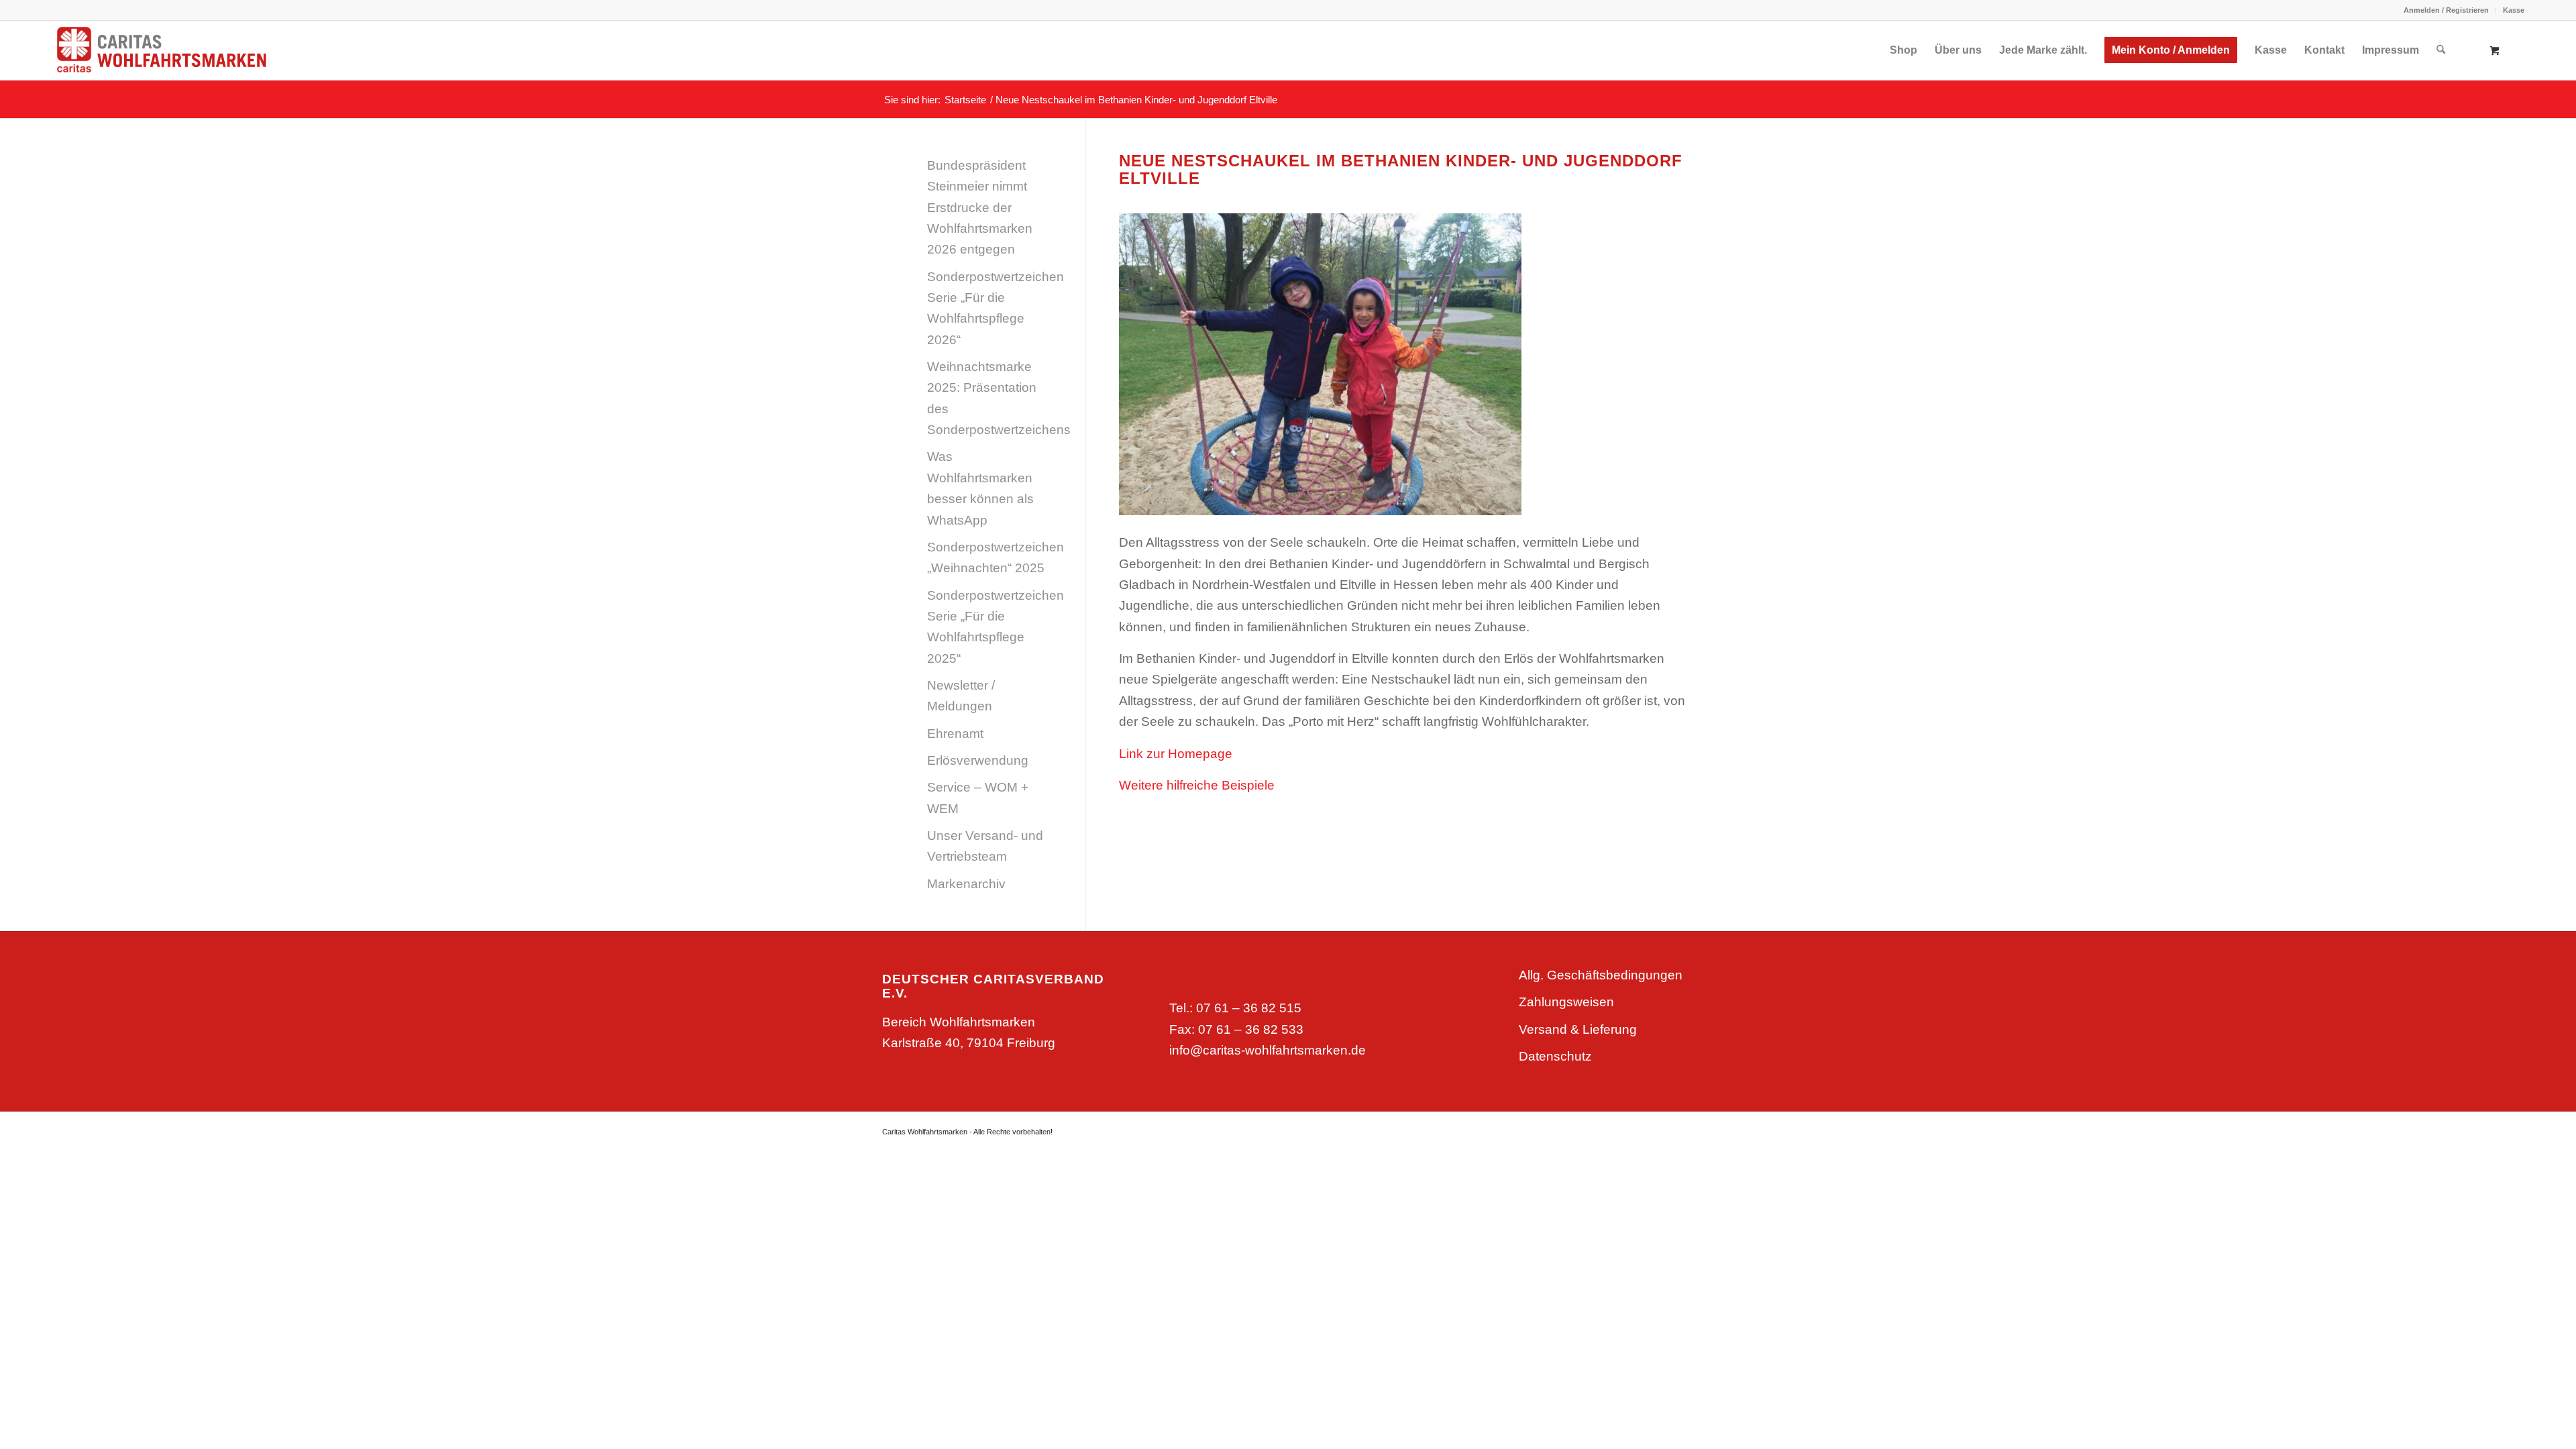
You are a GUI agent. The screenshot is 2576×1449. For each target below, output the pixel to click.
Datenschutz (1555, 1056)
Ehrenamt (955, 734)
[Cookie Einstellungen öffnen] (30, 1431)
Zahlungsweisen (1566, 1002)
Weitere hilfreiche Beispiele (1197, 785)
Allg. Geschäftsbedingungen (1601, 975)
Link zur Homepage (1176, 754)
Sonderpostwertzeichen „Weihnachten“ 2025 (989, 557)
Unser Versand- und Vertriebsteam (985, 846)
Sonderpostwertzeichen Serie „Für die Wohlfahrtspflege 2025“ (989, 627)
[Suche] (2441, 50)
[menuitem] (2447, 10)
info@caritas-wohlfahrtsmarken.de (1268, 1050)
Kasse (2514, 10)
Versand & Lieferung (1578, 1029)
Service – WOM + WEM (978, 798)
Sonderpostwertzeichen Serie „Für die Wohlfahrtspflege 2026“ (989, 308)
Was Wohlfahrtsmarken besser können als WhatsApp (980, 488)
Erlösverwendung (978, 760)
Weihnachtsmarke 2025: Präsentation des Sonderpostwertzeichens (989, 398)
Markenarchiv (966, 884)
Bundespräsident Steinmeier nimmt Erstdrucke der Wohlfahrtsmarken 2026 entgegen (980, 207)
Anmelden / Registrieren (2446, 10)
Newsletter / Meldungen (961, 696)
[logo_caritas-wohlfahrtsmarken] (189, 50)
